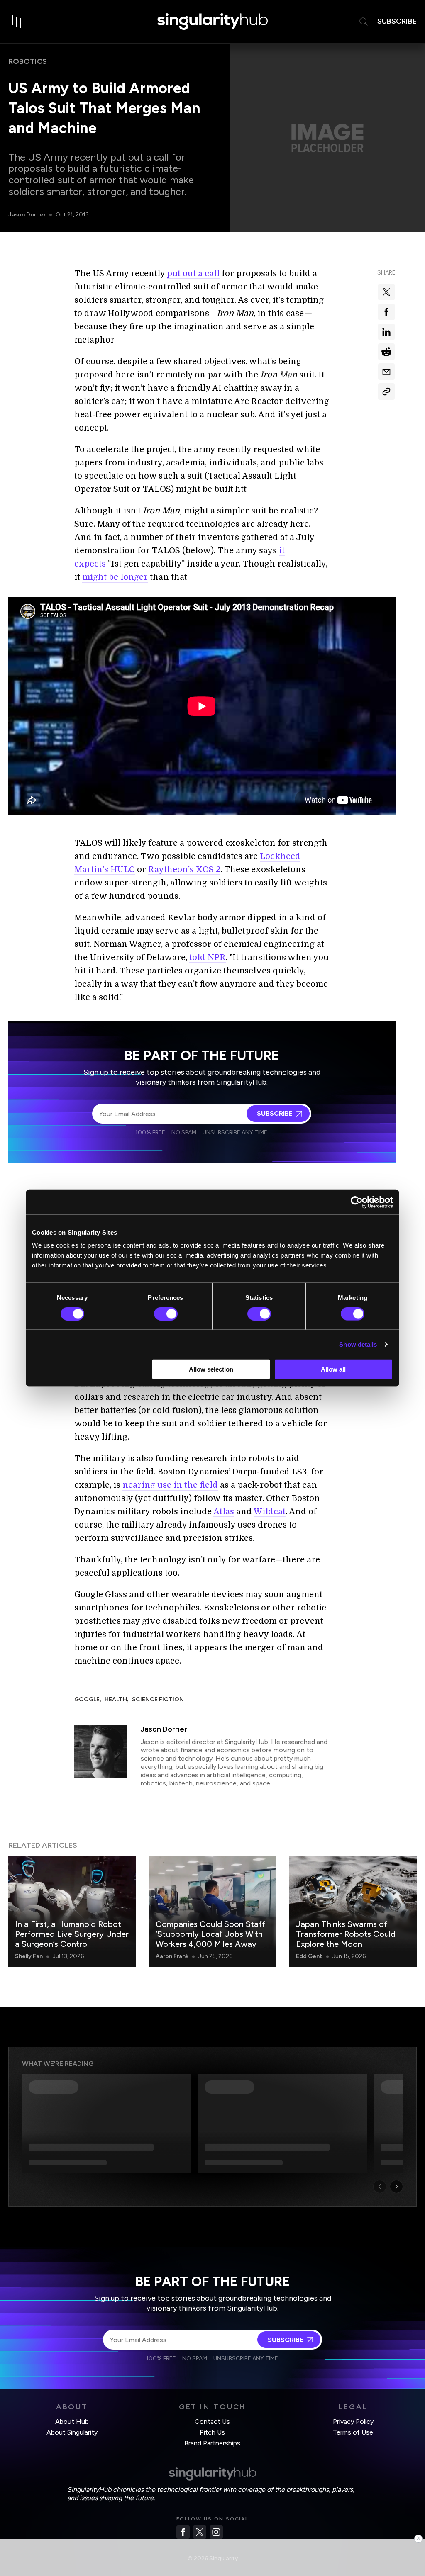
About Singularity (72, 2432)
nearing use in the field (170, 1485)
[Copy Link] (386, 392)
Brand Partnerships (212, 2443)
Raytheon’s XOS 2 (184, 870)
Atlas (224, 1512)
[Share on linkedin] (386, 332)
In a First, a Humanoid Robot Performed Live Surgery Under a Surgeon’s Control (72, 1934)
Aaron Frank (172, 1956)
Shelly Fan (29, 1956)
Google (87, 1699)
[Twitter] (200, 2532)
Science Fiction (158, 1699)
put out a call (193, 274)
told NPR (208, 957)
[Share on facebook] (386, 312)
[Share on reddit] (386, 352)
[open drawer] (17, 22)
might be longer (115, 577)
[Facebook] (183, 2532)
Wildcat (270, 1512)
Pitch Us (212, 2432)
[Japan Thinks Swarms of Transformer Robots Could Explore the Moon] (353, 1912)
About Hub (72, 2422)
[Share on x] (386, 292)
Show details (358, 1344)
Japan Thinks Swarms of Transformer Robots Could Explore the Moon (346, 1934)
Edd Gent (309, 1956)
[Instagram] (216, 2532)
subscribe (397, 21)
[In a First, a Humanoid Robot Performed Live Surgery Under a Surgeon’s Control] (72, 1912)
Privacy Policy (353, 2422)
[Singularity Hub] (212, 22)
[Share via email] (386, 372)
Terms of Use (353, 2432)
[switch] (166, 1314)
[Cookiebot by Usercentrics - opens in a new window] (357, 1202)
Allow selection (211, 1369)
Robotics (28, 61)
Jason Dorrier (27, 215)
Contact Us (212, 2422)
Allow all (333, 1369)
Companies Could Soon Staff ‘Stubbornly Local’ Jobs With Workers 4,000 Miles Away (210, 1934)
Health (116, 1699)
